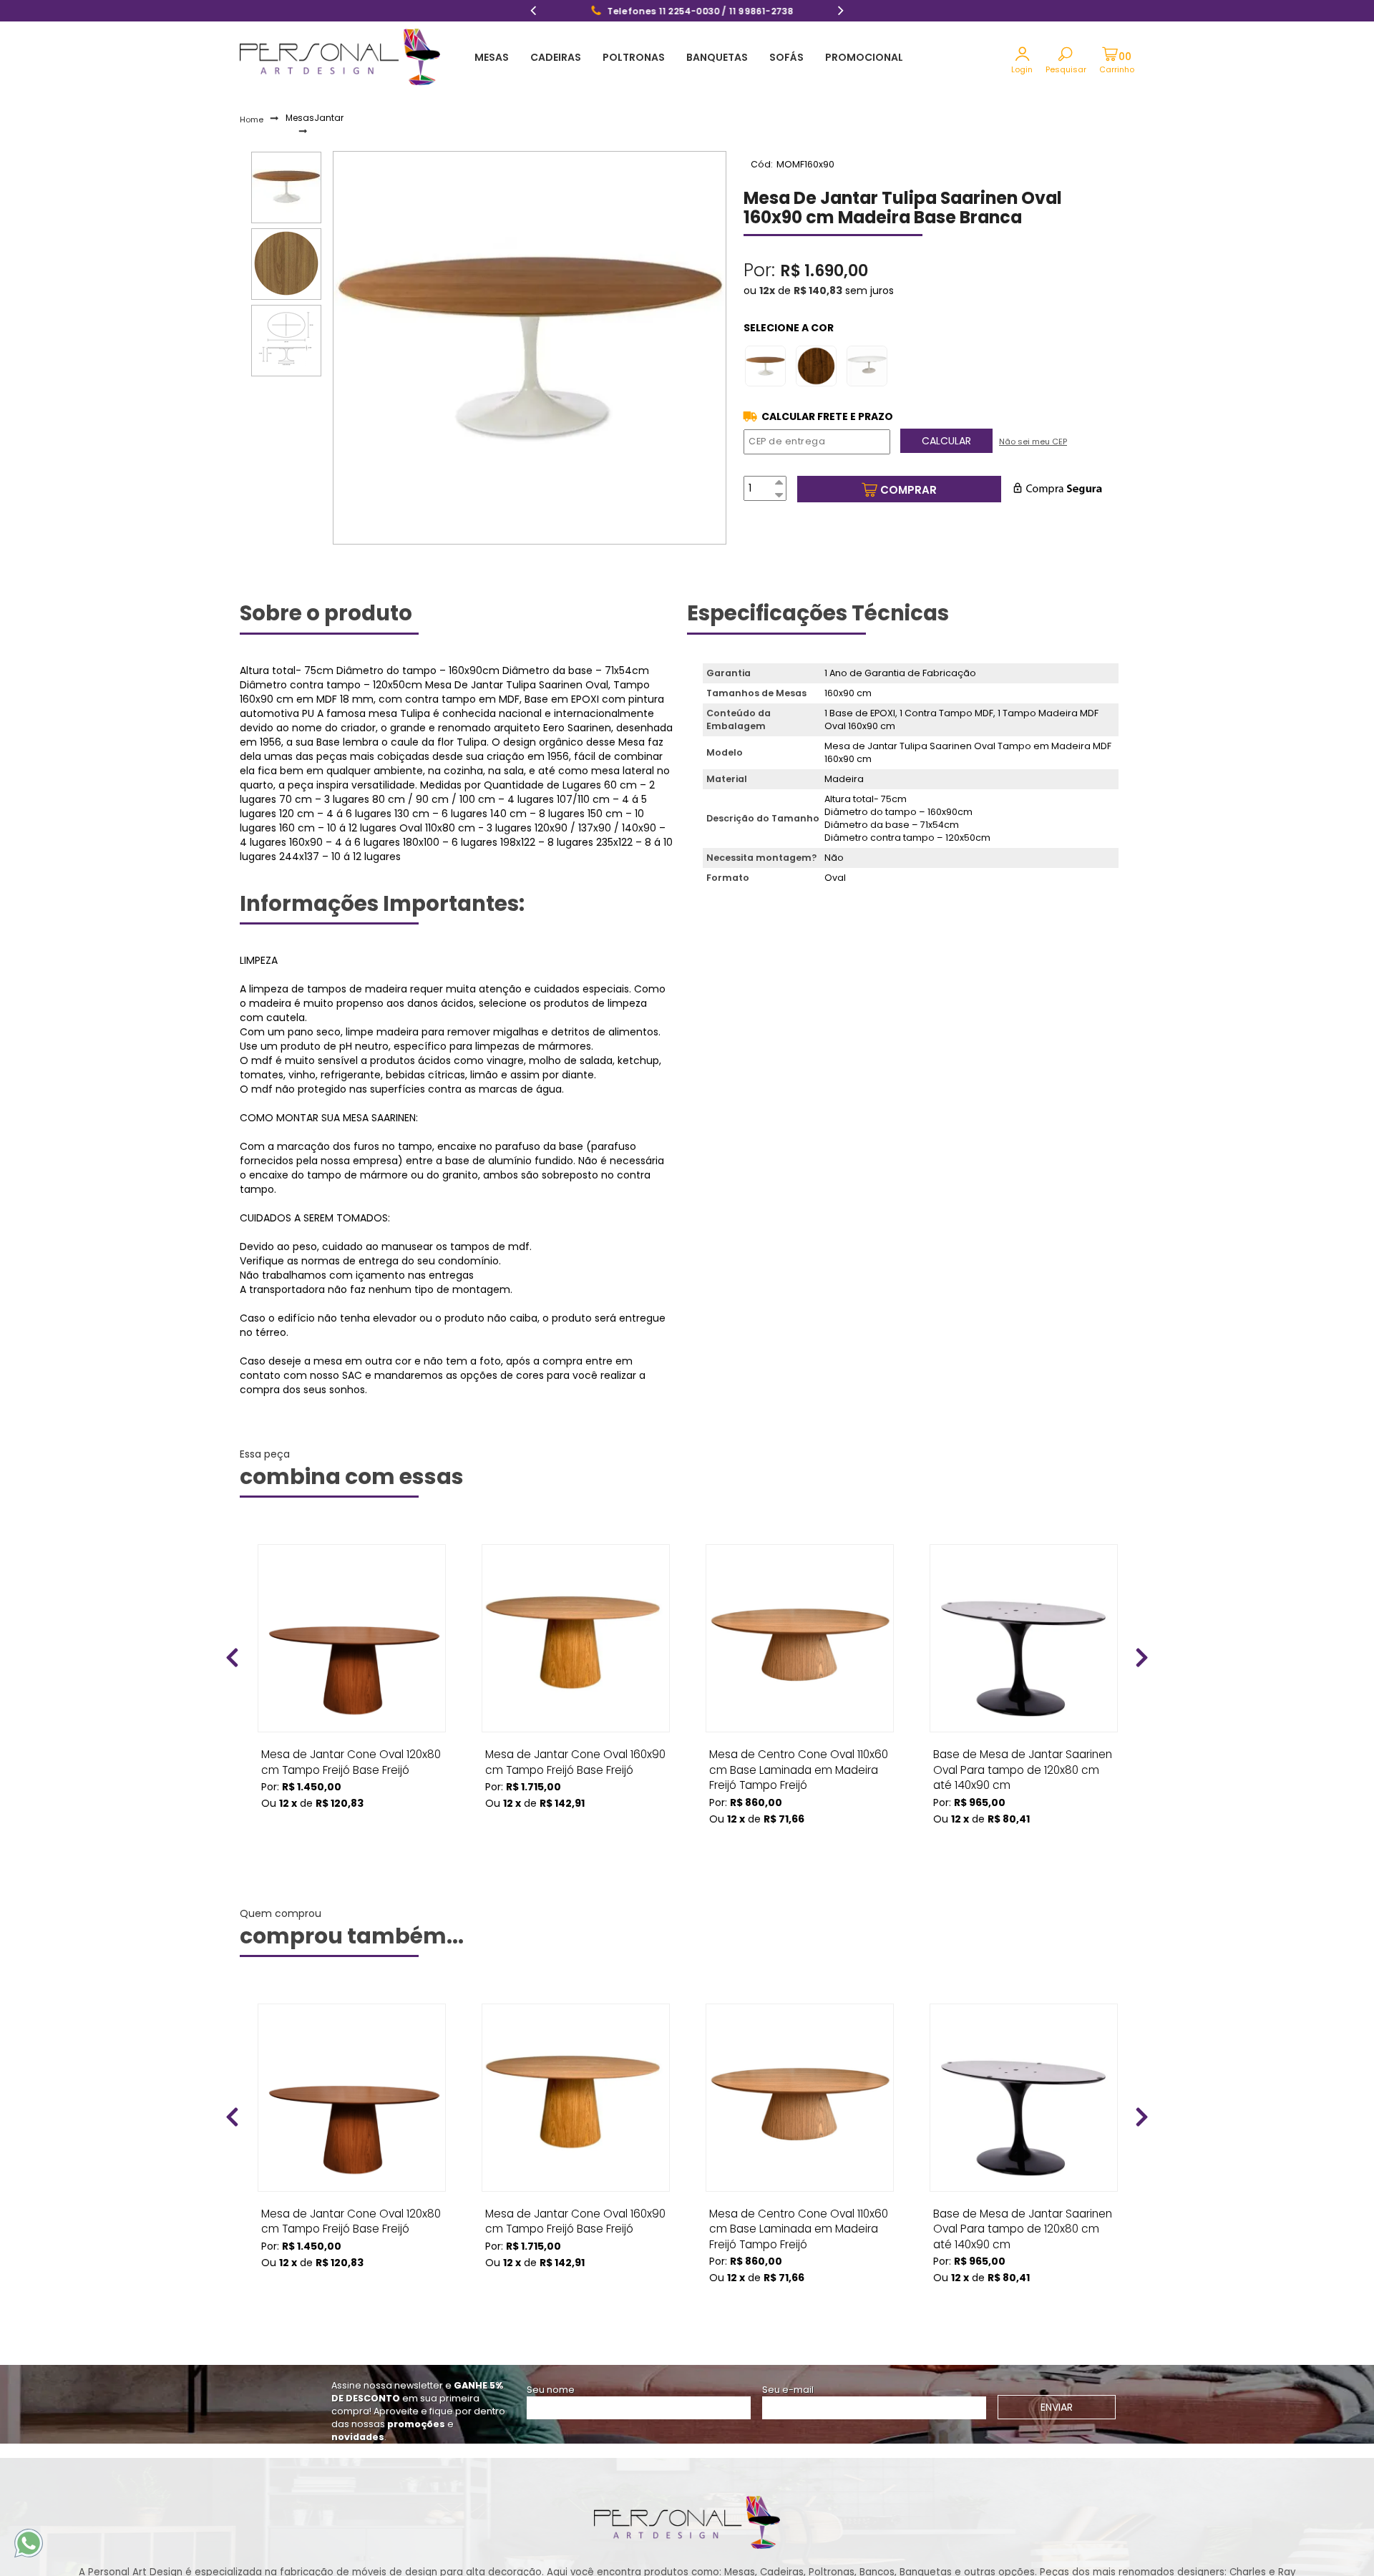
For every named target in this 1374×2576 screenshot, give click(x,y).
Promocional (864, 57)
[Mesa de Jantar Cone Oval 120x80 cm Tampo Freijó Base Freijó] (352, 1638)
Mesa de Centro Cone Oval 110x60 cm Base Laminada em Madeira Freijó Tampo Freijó (799, 1759)
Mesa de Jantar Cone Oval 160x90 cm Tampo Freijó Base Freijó (575, 1759)
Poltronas (634, 57)
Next (841, 12)
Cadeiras (556, 57)
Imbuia (820, 366)
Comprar (908, 490)
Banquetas (717, 57)
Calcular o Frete (827, 416)
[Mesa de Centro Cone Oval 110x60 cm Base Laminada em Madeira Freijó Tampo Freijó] (800, 1638)
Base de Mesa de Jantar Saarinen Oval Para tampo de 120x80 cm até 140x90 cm (1023, 1759)
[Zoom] (286, 187)
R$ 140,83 (818, 291)
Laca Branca (871, 366)
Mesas (492, 57)
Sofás (786, 57)
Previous (533, 12)
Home (252, 119)
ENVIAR (1057, 2407)
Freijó (769, 366)
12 (767, 291)
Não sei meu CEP (1033, 441)
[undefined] (530, 348)
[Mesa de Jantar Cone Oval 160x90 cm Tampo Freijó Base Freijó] (576, 1638)
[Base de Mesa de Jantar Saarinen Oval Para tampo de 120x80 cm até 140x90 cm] (1024, 1638)
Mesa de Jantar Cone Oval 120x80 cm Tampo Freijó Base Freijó (351, 1759)
